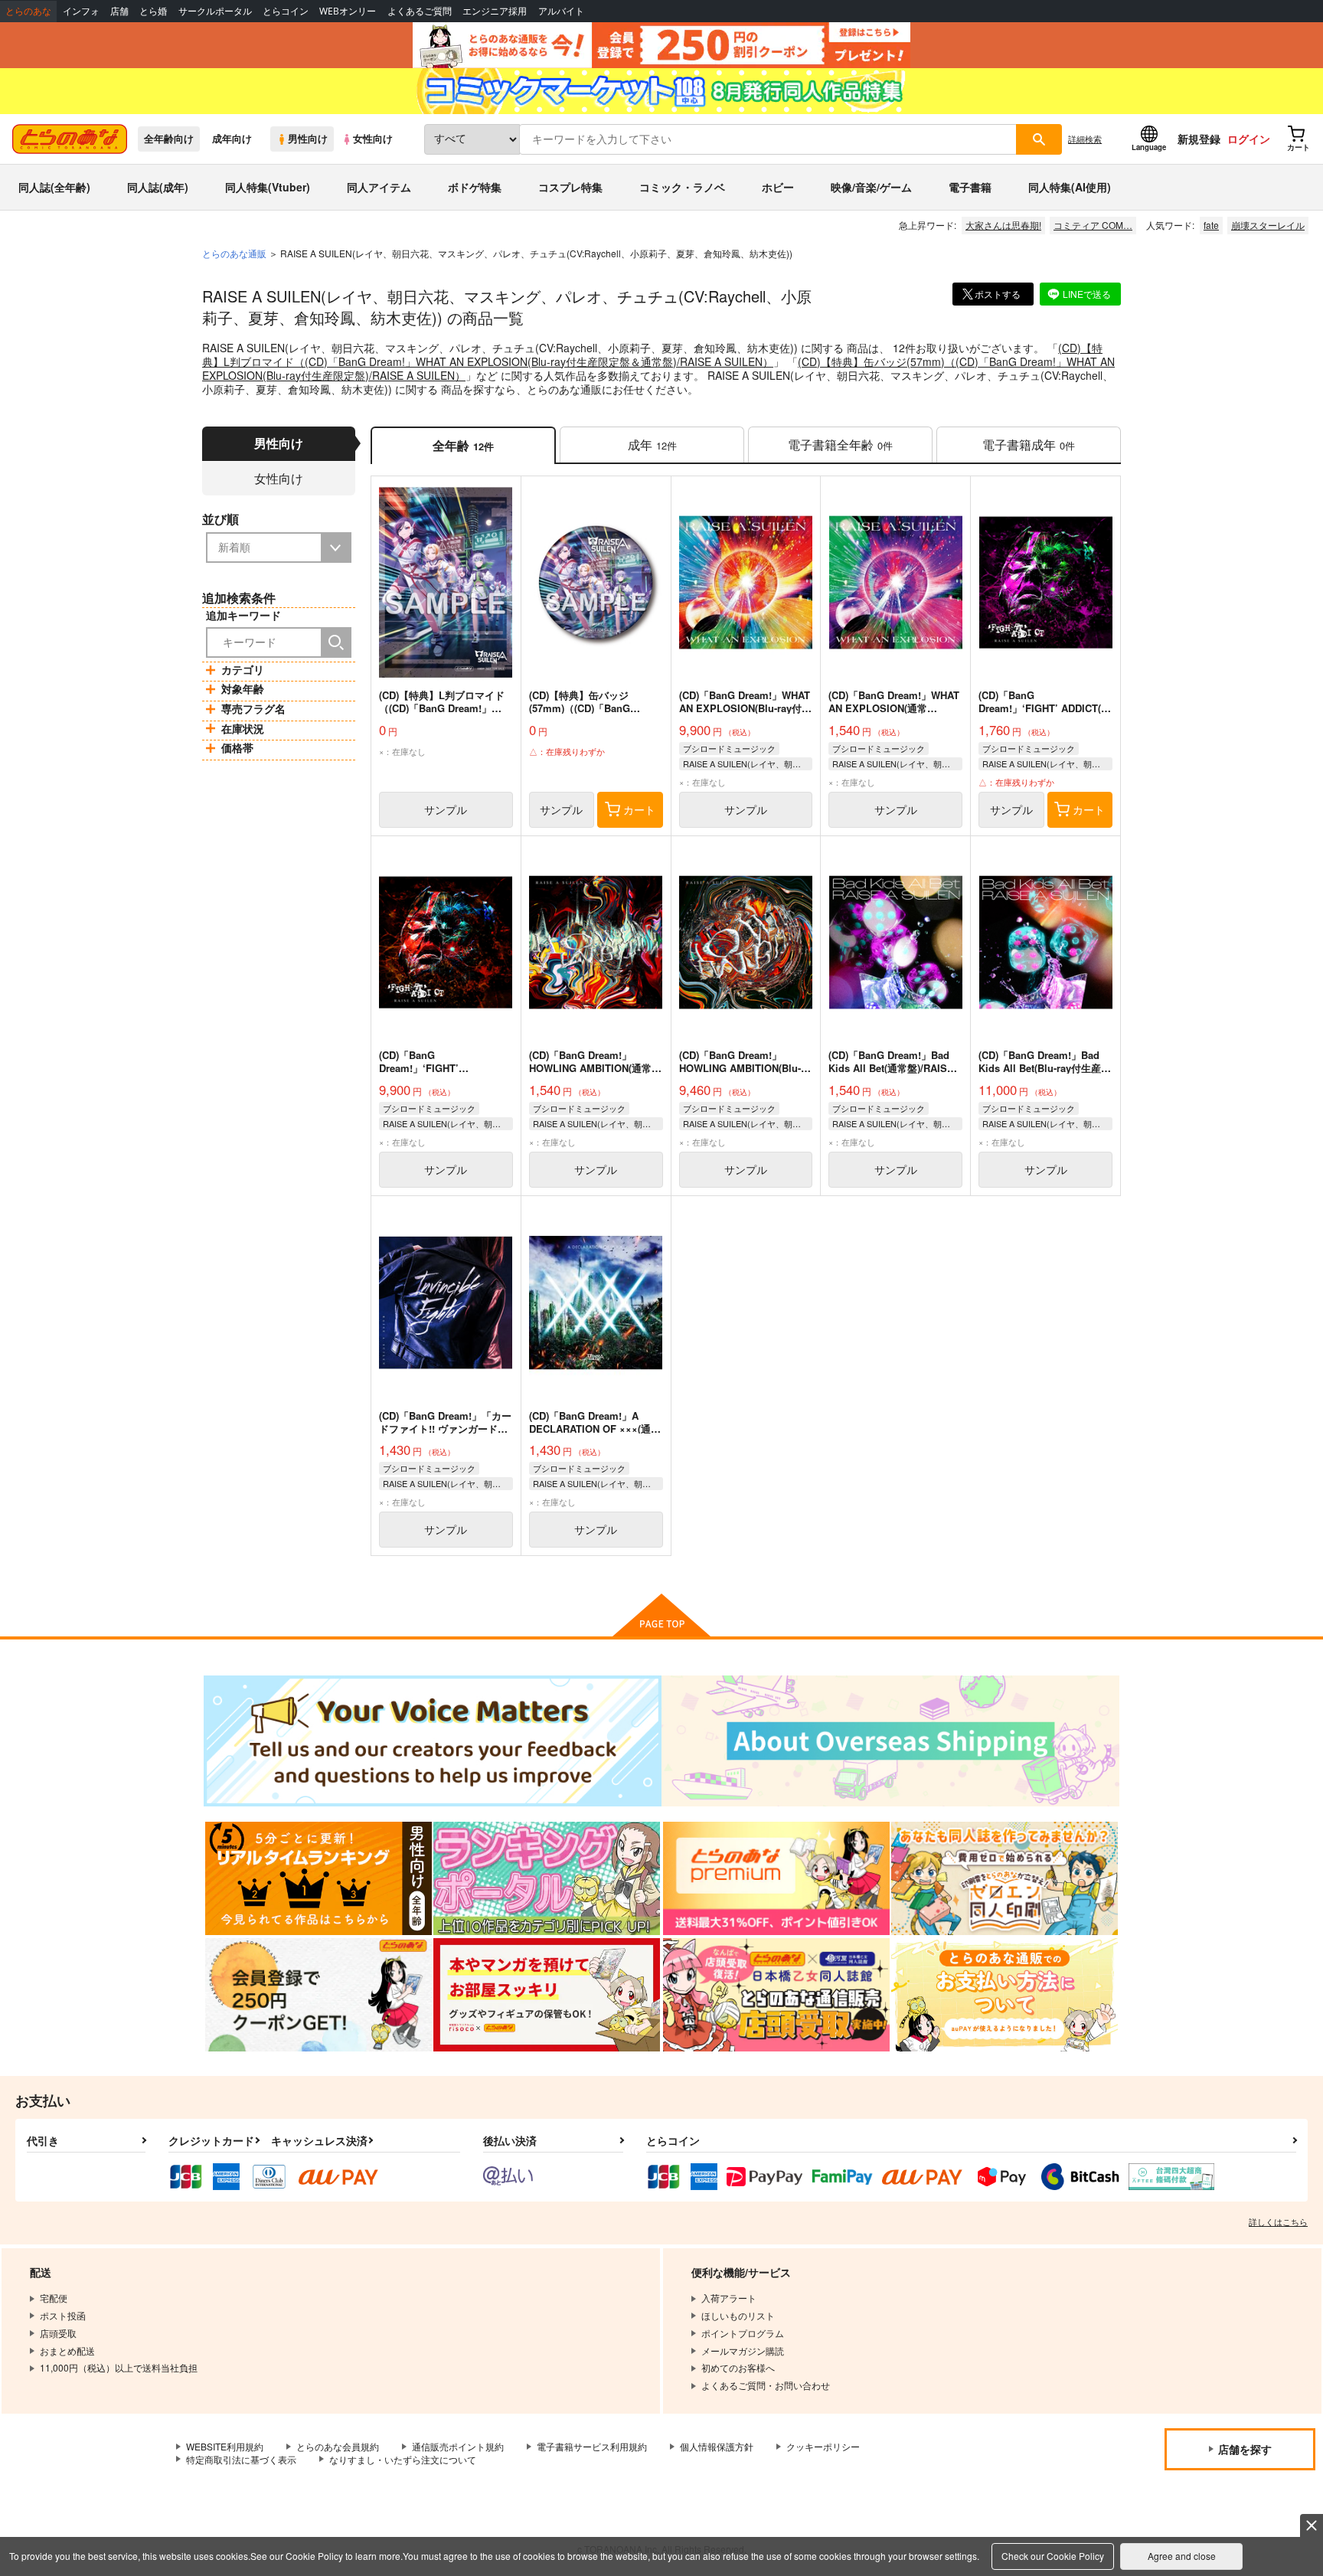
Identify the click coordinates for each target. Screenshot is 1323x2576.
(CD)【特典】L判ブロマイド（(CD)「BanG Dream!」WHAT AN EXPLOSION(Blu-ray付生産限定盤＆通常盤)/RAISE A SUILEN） (652, 355)
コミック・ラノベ (682, 187)
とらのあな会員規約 (338, 2446)
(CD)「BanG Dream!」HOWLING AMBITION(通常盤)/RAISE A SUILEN (590, 1068)
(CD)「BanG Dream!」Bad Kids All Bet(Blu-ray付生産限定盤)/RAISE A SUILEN (1045, 1068)
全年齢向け (169, 139)
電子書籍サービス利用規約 (592, 2446)
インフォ (81, 11)
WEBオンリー (348, 11)
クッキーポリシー (823, 2446)
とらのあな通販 (234, 253)
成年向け (232, 139)
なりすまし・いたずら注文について (403, 2459)
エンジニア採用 (495, 11)
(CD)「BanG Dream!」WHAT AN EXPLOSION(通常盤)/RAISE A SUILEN (894, 708)
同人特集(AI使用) (1070, 187)
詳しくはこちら (1278, 2221)
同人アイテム (379, 187)
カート (639, 809)
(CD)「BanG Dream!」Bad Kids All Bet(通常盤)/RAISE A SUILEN (891, 1068)
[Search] (336, 642)
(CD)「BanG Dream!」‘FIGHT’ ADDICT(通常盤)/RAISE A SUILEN (1045, 708)
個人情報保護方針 (717, 2446)
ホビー (778, 187)
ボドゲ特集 (475, 187)
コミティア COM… (1093, 225)
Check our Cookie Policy (1053, 2556)
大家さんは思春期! (1003, 225)
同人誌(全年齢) (54, 187)
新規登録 (1199, 139)
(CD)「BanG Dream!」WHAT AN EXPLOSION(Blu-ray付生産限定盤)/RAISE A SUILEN (745, 708)
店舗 (119, 11)
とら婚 (153, 11)
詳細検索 (1085, 139)
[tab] (652, 445)
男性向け (308, 139)
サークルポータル (215, 11)
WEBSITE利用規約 (225, 2446)
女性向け (373, 139)
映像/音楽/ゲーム (871, 187)
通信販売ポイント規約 (458, 2446)
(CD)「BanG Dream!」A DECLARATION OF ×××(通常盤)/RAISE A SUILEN (595, 1429)
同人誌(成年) (158, 187)
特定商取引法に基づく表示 (241, 2459)
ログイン (1249, 139)
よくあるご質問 (420, 11)
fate (1211, 225)
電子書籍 (970, 187)
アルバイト (561, 11)
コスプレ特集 (570, 187)
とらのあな (28, 11)
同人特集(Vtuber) (268, 187)
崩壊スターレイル (1268, 225)
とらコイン (286, 11)
